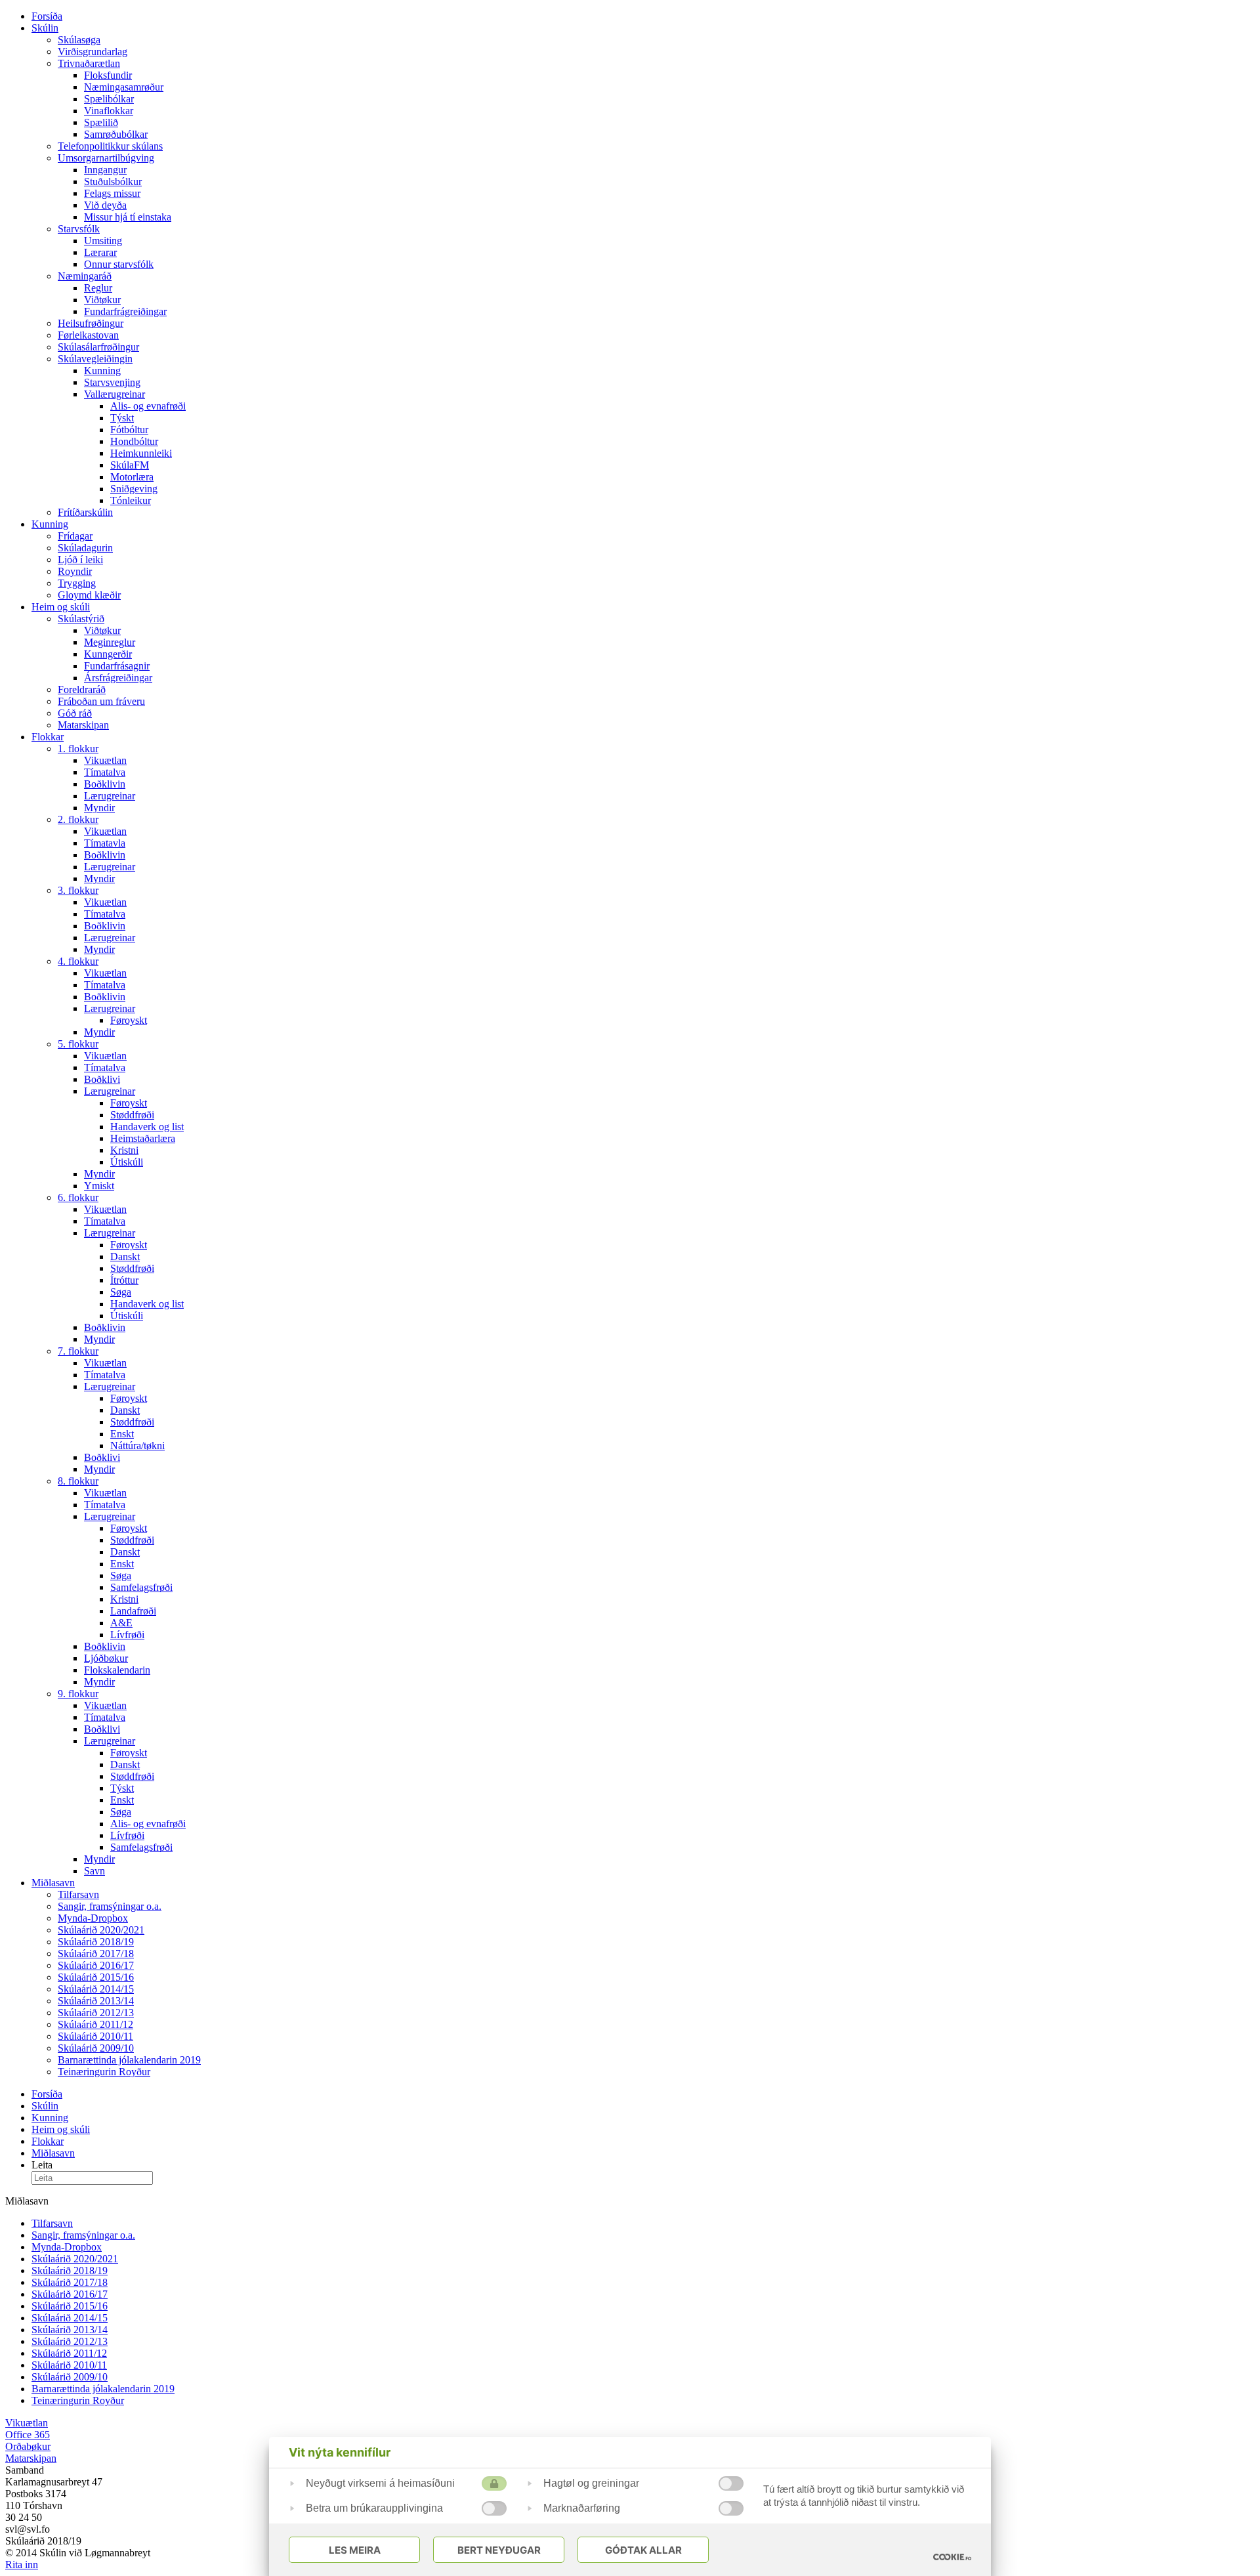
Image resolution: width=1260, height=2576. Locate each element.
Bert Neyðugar (499, 2550)
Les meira (355, 2550)
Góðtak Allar (643, 2550)
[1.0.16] (952, 2557)
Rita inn (22, 2565)
